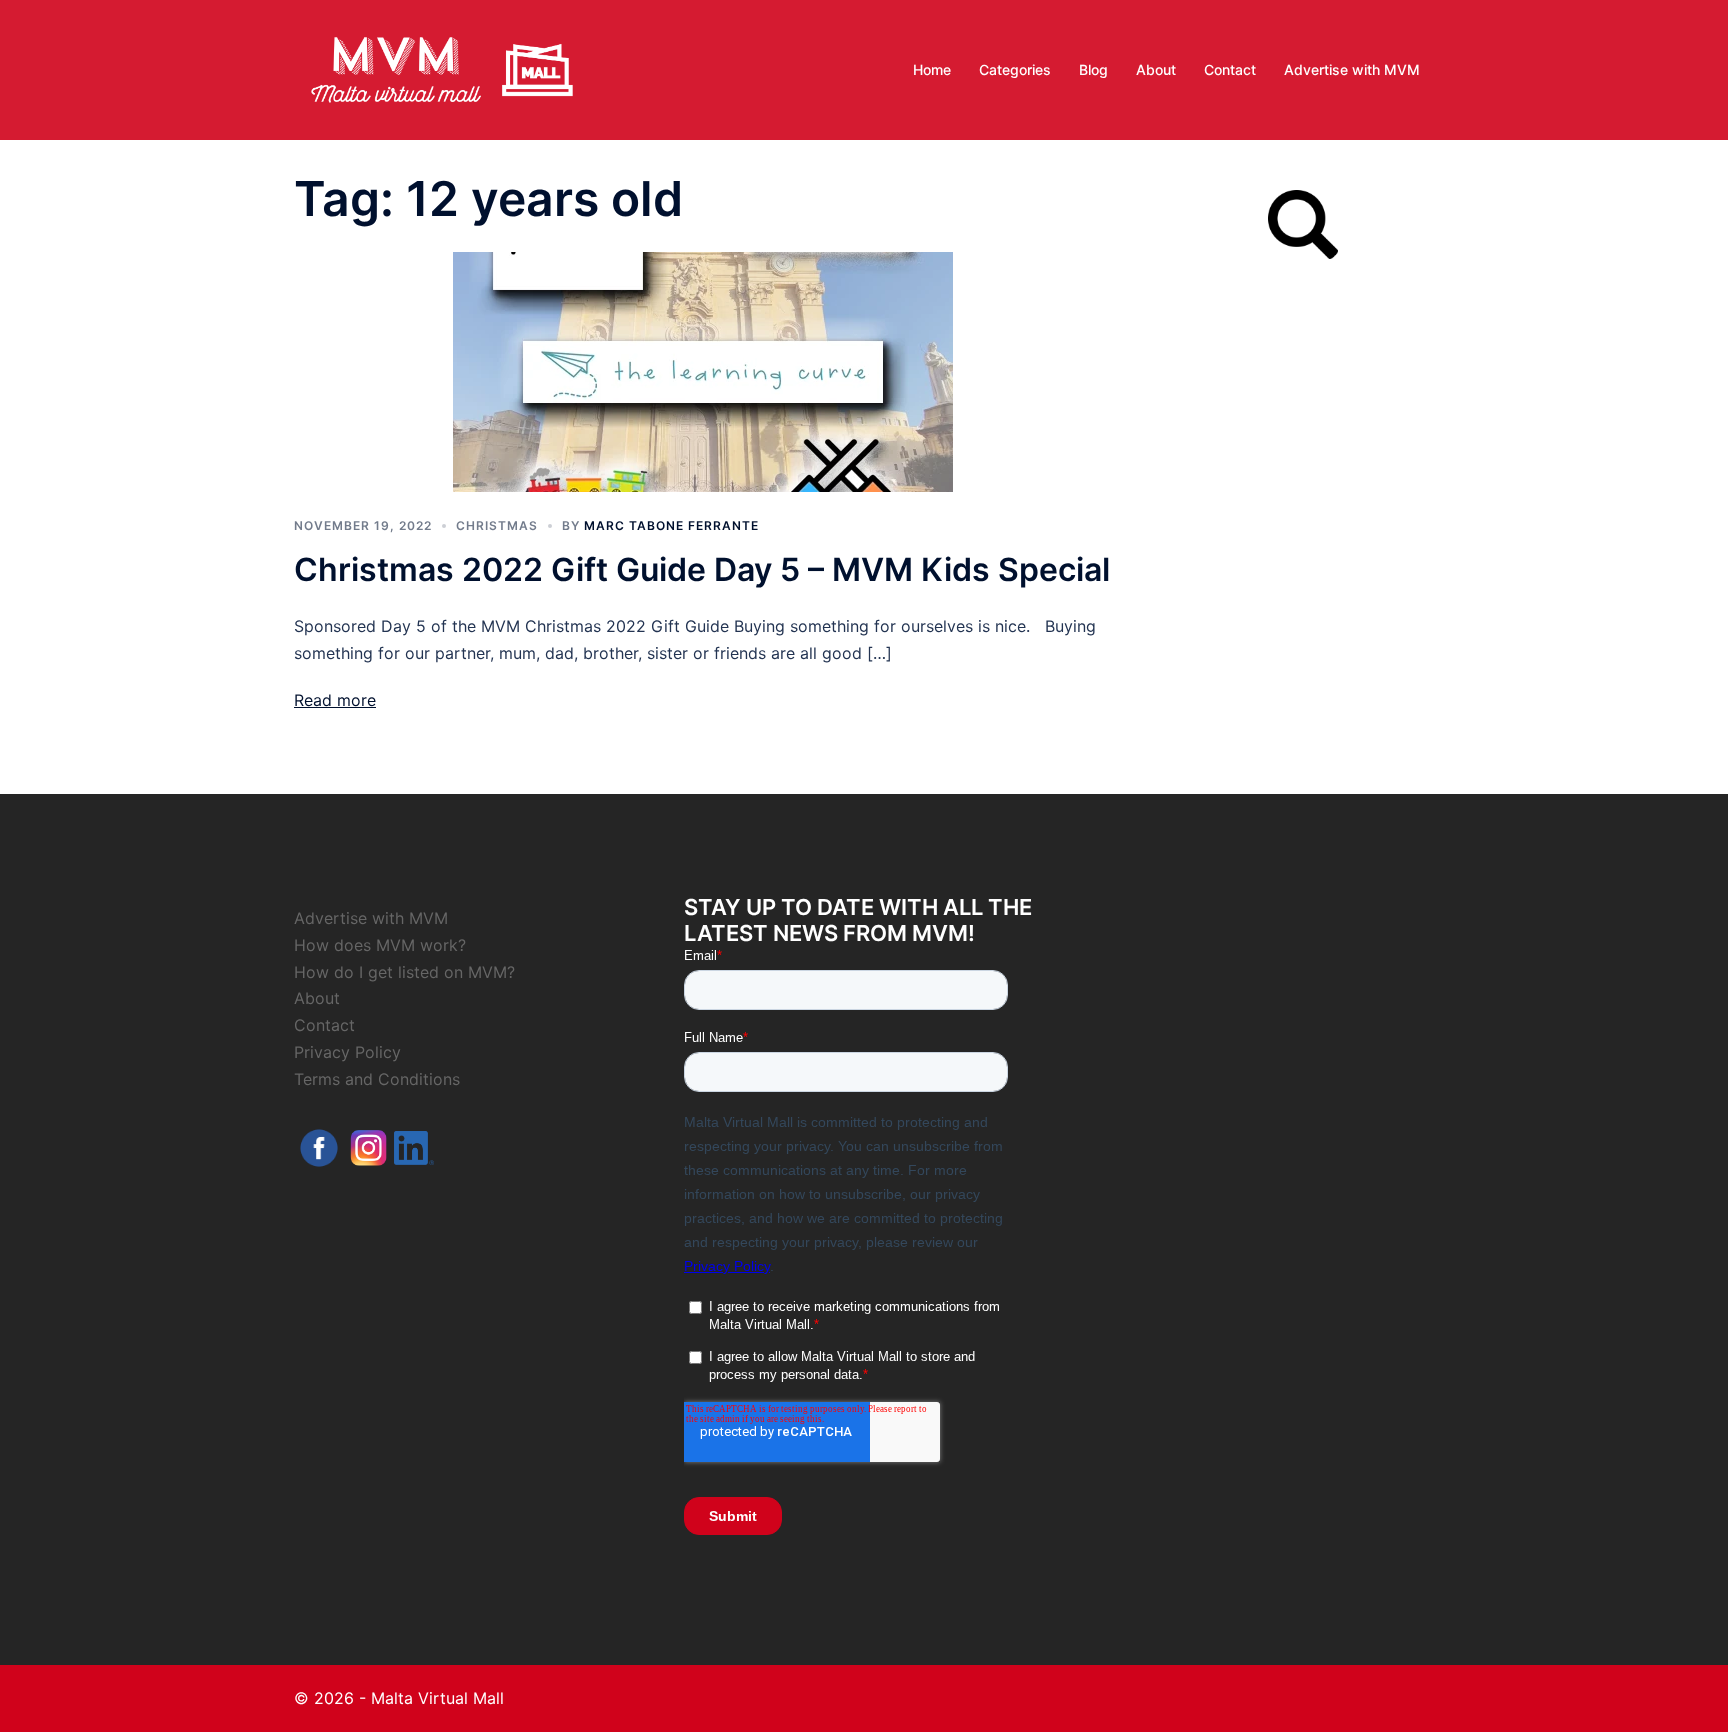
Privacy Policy (347, 1052)
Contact (1230, 69)
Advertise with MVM (1352, 69)
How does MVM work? (380, 945)
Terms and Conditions (377, 1079)
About (1156, 69)
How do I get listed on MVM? (404, 972)
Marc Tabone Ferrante (671, 525)
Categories (1015, 69)
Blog (1093, 69)
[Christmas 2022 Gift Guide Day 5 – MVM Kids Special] (703, 370)
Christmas (497, 525)
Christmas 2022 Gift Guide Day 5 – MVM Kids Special (702, 569)
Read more (335, 700)
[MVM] (442, 68)
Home (932, 69)
